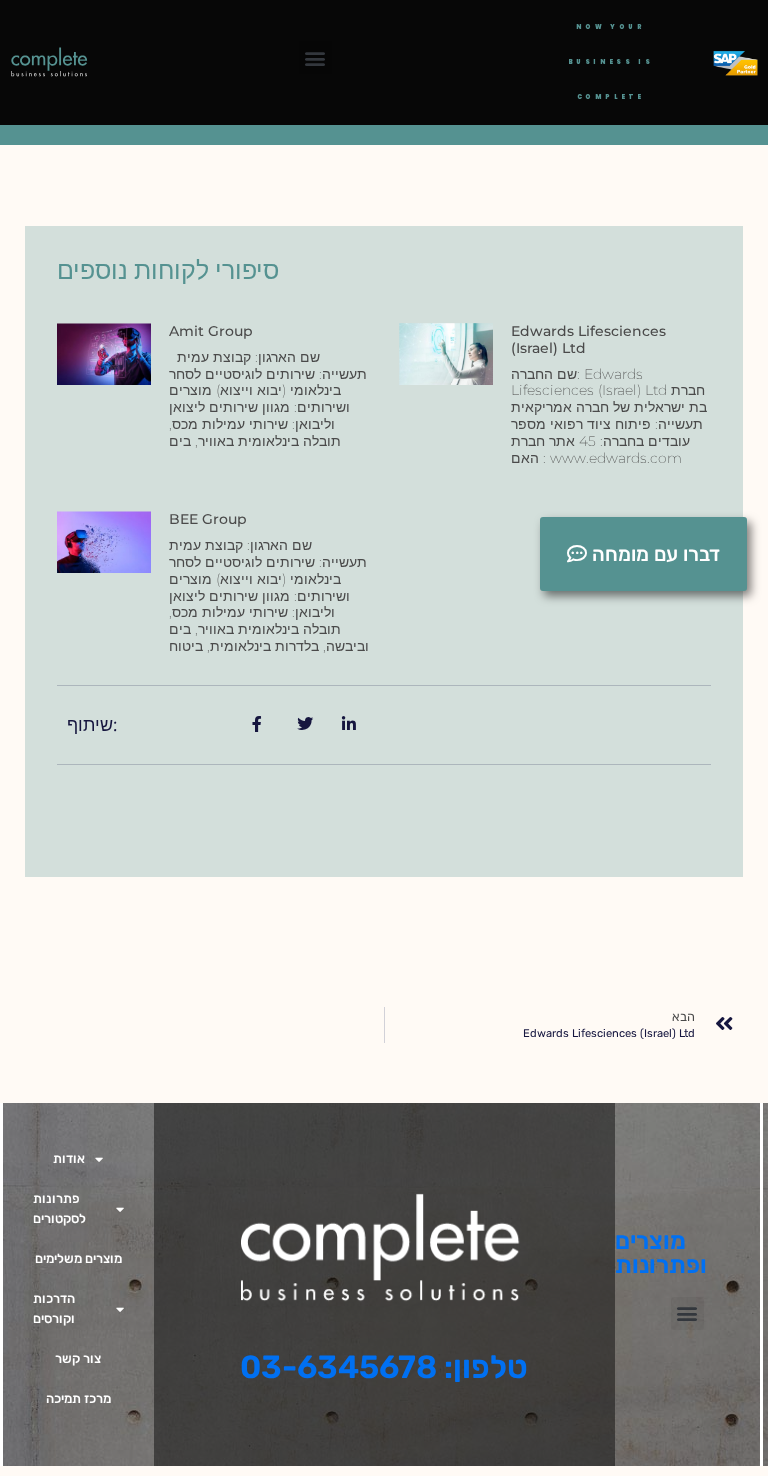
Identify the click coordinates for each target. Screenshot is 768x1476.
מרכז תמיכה (78, 1398)
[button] (315, 57)
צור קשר (78, 1358)
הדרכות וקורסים (54, 1308)
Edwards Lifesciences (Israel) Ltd (588, 339)
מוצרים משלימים (78, 1258)
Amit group (211, 331)
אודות (69, 1158)
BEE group (208, 519)
